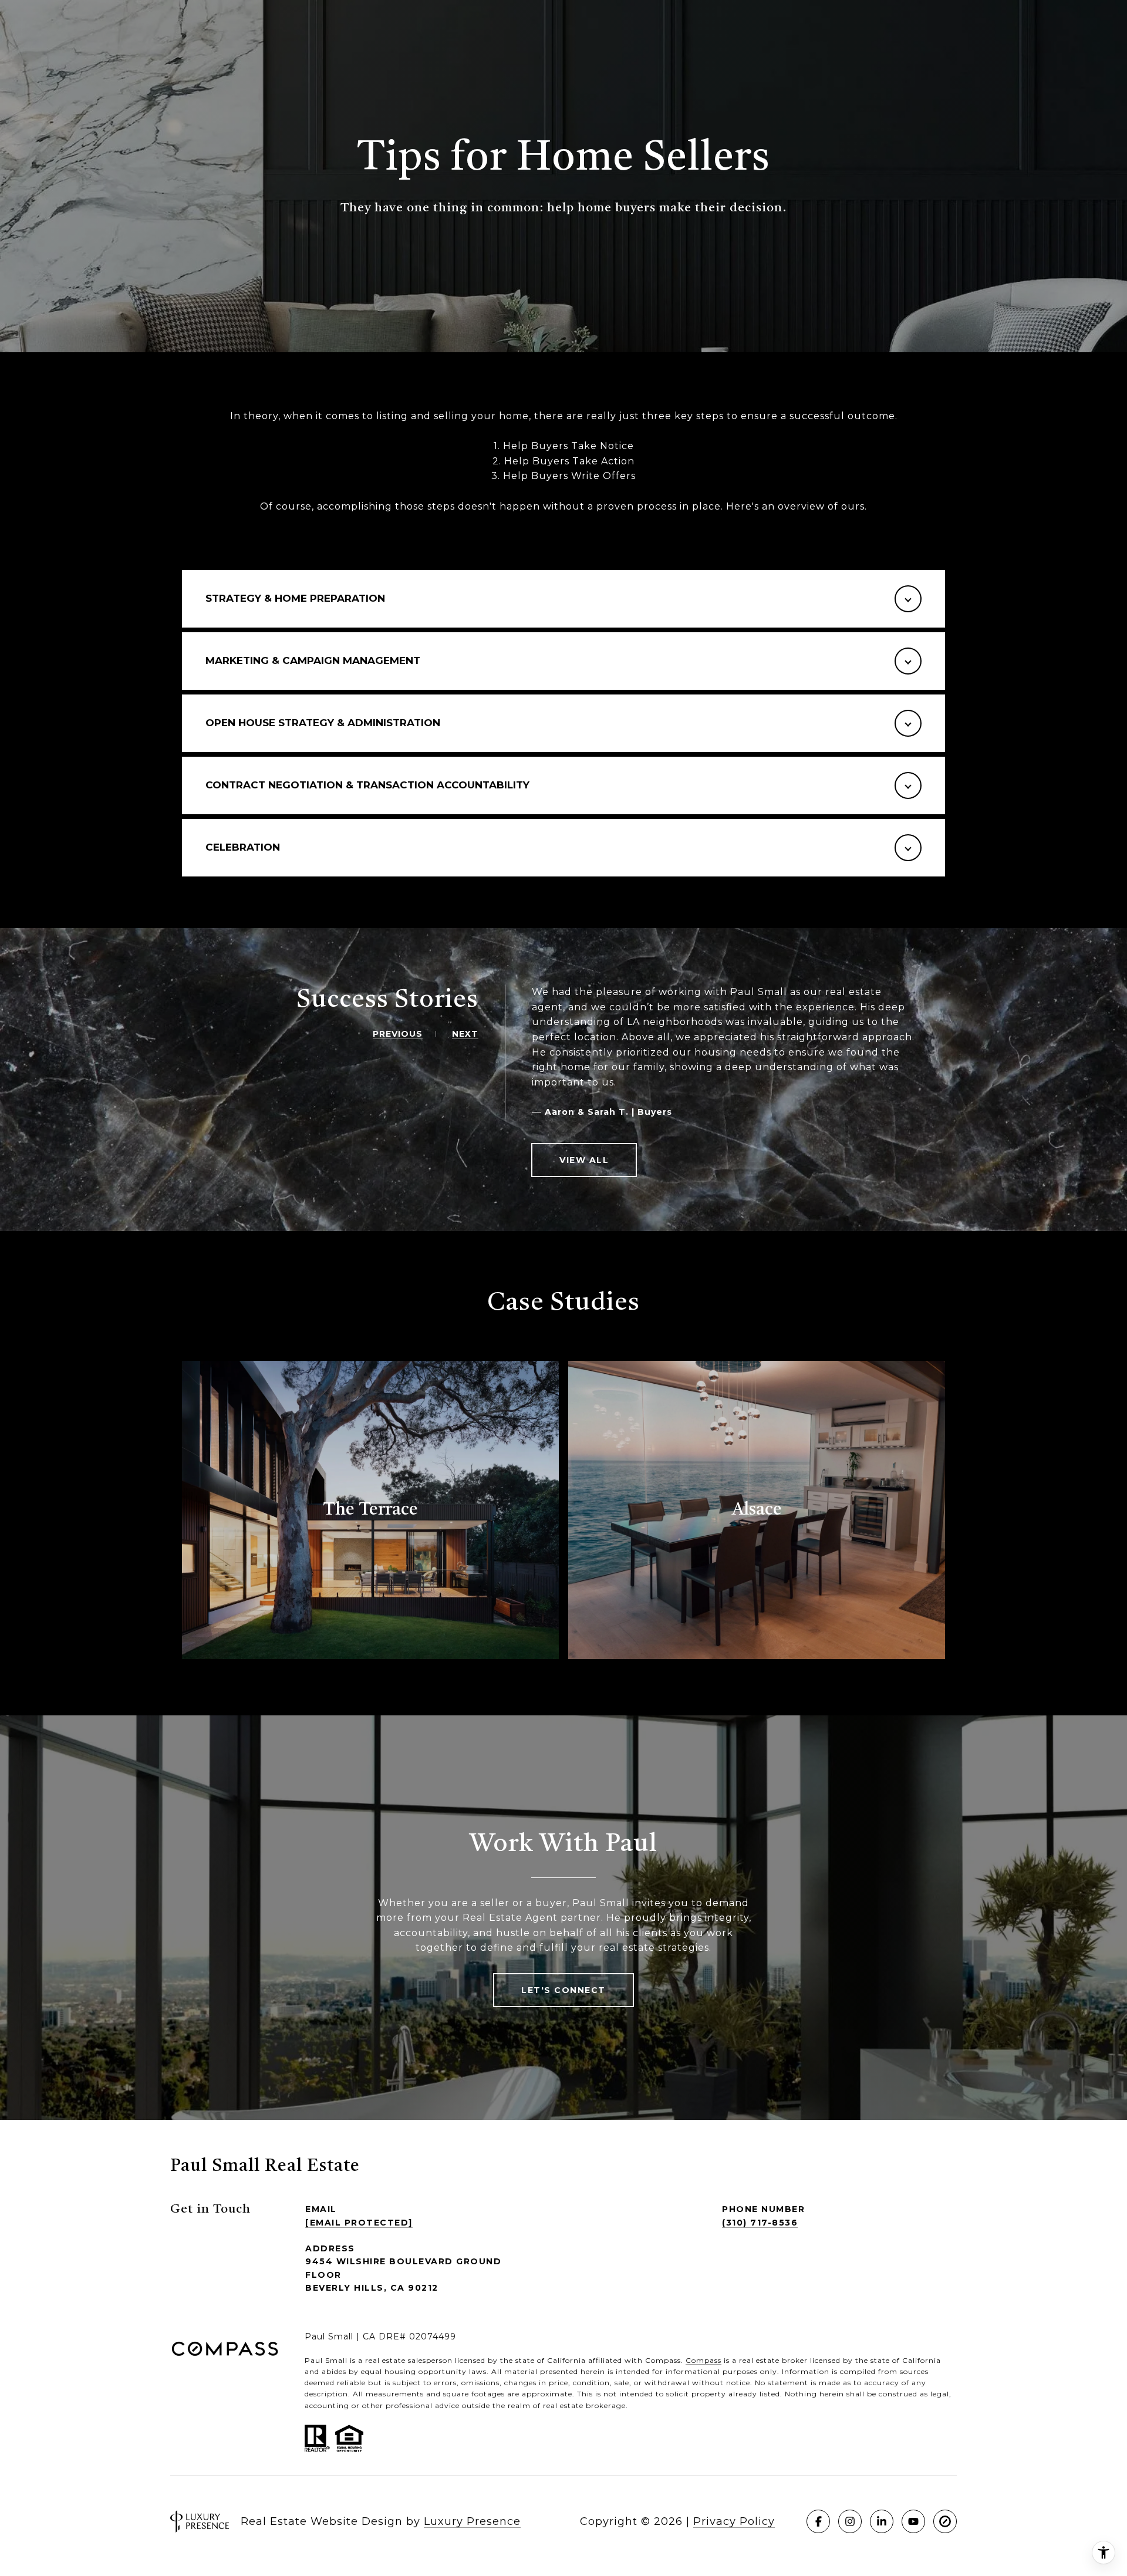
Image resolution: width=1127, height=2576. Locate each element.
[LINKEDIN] (882, 2521)
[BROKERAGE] (945, 2521)
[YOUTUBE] (913, 2521)
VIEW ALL (584, 1160)
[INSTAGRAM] (850, 2521)
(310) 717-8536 (760, 2223)
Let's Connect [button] (563, 1990)
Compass (703, 2360)
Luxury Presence (472, 2521)
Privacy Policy (734, 2521)
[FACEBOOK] (818, 2521)
